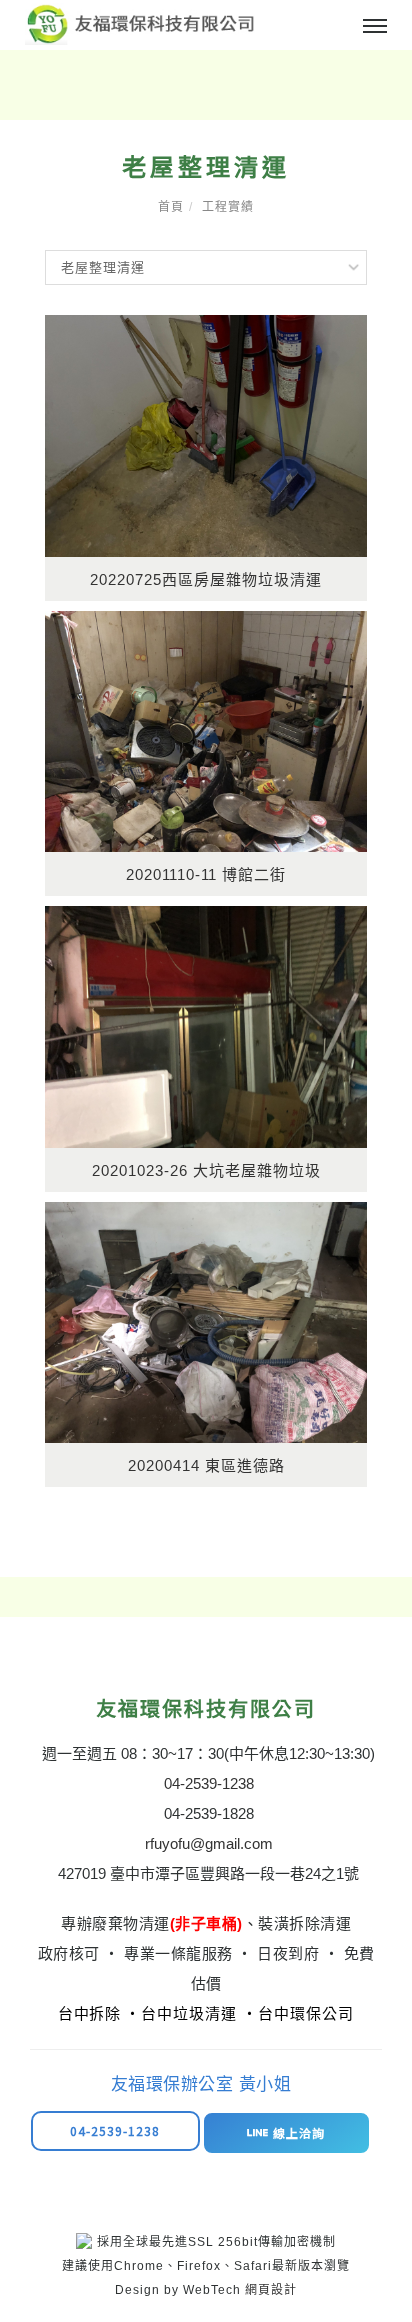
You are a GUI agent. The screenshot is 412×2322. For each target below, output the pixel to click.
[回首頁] (140, 24)
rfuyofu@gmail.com (209, 1843)
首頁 (171, 207)
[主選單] (375, 27)
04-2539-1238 (209, 1783)
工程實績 (228, 207)
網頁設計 (271, 2290)
